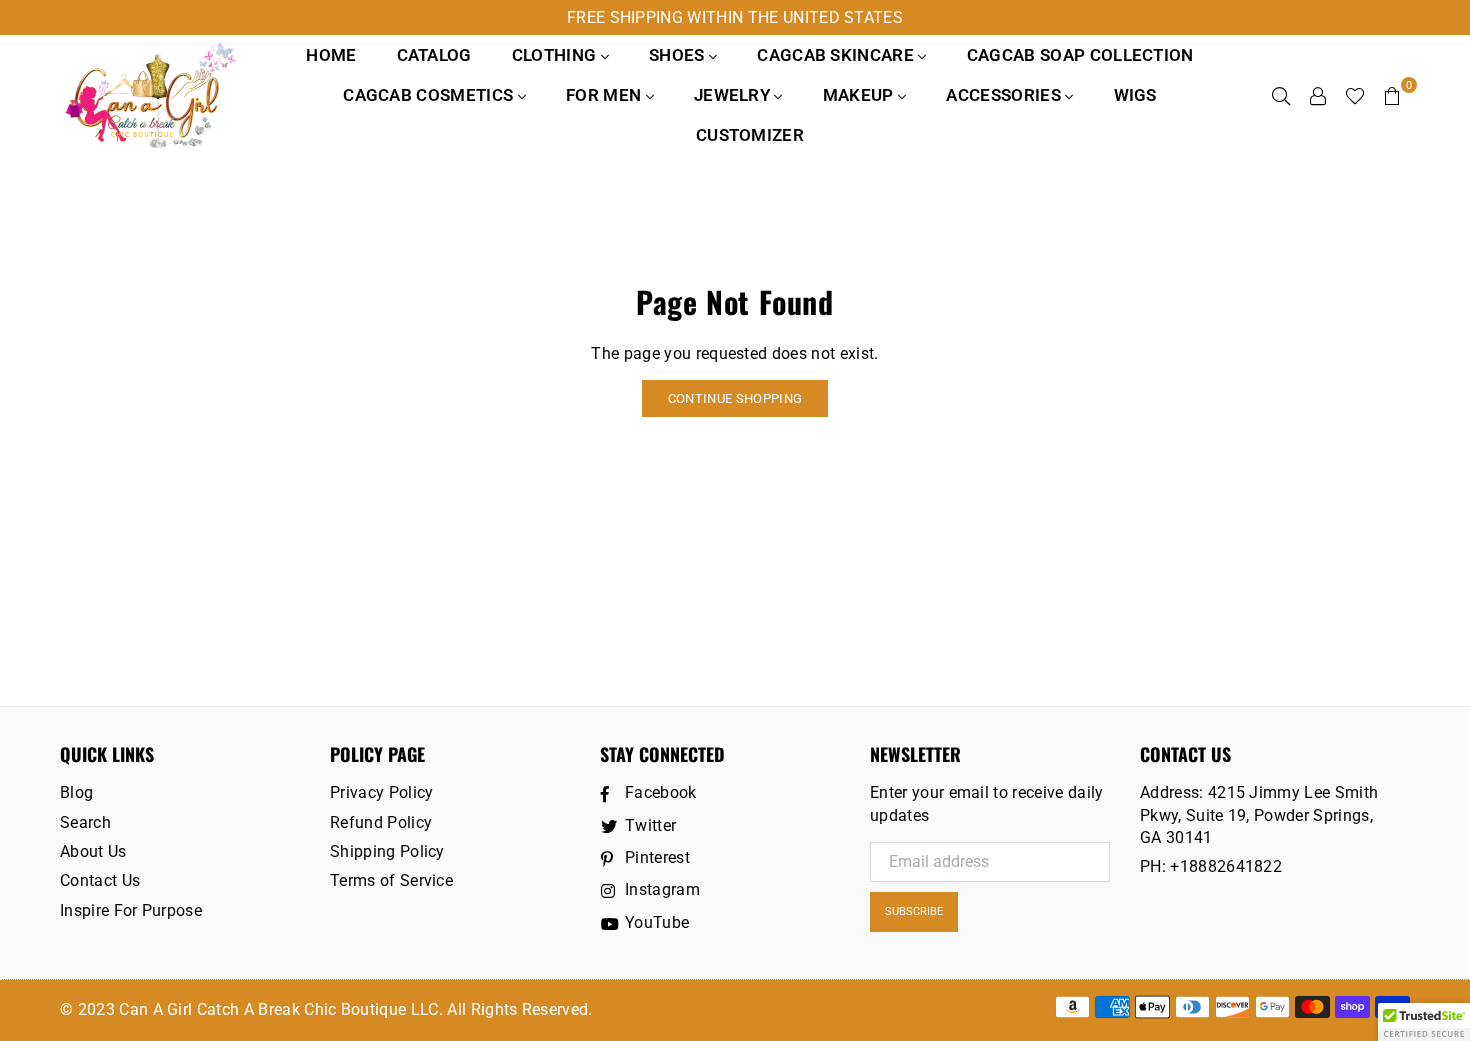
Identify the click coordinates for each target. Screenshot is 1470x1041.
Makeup (860, 95)
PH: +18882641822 (1211, 866)
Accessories (1005, 95)
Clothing (556, 55)
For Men (606, 95)
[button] (1424, 1022)
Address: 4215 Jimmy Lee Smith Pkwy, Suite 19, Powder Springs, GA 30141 (1259, 815)
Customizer (750, 135)
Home (331, 55)
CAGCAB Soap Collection (1080, 55)
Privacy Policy (381, 792)
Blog (76, 792)
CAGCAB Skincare (837, 55)
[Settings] (1318, 95)
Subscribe (914, 911)
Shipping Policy (387, 851)
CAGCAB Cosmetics (430, 95)
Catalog (434, 55)
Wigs (1135, 95)
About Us (93, 851)
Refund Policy (381, 822)
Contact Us (100, 880)
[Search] (1281, 95)
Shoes (679, 55)
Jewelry (734, 95)
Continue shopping (735, 398)
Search (85, 822)
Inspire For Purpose (131, 910)
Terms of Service (391, 880)
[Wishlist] (1355, 95)
